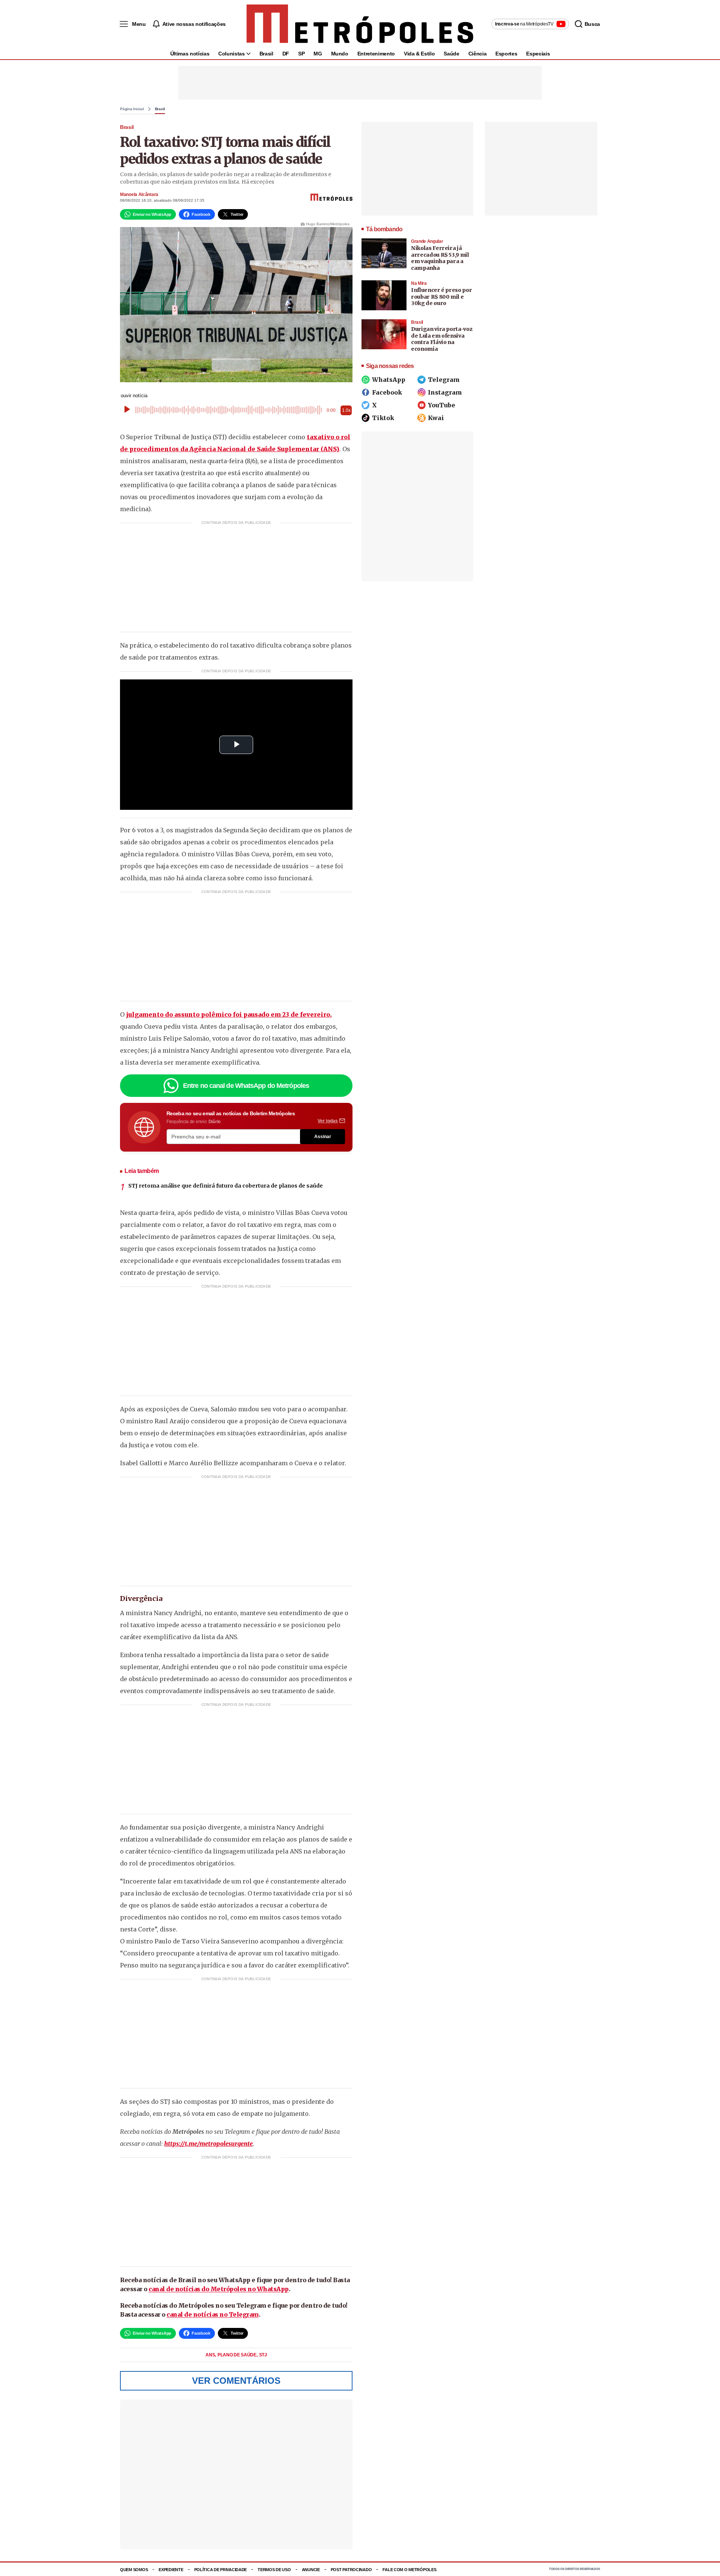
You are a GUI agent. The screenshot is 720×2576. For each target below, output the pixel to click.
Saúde (451, 54)
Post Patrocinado (351, 2570)
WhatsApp (389, 380)
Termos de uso (274, 2570)
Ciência (478, 54)
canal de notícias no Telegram (213, 2314)
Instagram (445, 392)
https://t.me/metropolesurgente (208, 2144)
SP (301, 54)
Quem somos (134, 2570)
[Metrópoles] (360, 24)
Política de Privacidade (221, 2570)
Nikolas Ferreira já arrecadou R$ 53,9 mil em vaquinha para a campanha (440, 258)
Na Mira (419, 283)
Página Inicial (132, 109)
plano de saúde (238, 2355)
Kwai (436, 418)
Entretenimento (376, 54)
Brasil (266, 54)
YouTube (442, 405)
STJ (263, 2355)
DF (286, 54)
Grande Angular (427, 241)
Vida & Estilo (419, 54)
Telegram (444, 380)
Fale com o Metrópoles (409, 2570)
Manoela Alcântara (139, 194)
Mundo (340, 54)
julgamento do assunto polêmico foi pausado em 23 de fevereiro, (229, 1014)
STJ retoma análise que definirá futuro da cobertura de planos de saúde (226, 1186)
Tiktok (383, 418)
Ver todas (328, 1121)
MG (318, 54)
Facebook (387, 392)
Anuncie (311, 2570)
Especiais (538, 54)
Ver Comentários (236, 2381)
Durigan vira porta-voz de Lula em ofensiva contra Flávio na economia (442, 339)
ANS (211, 2355)
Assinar (323, 1137)
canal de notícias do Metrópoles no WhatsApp (219, 2289)
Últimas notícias (190, 54)
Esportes (506, 54)
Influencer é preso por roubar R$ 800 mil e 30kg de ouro (441, 297)
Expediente (171, 2570)
